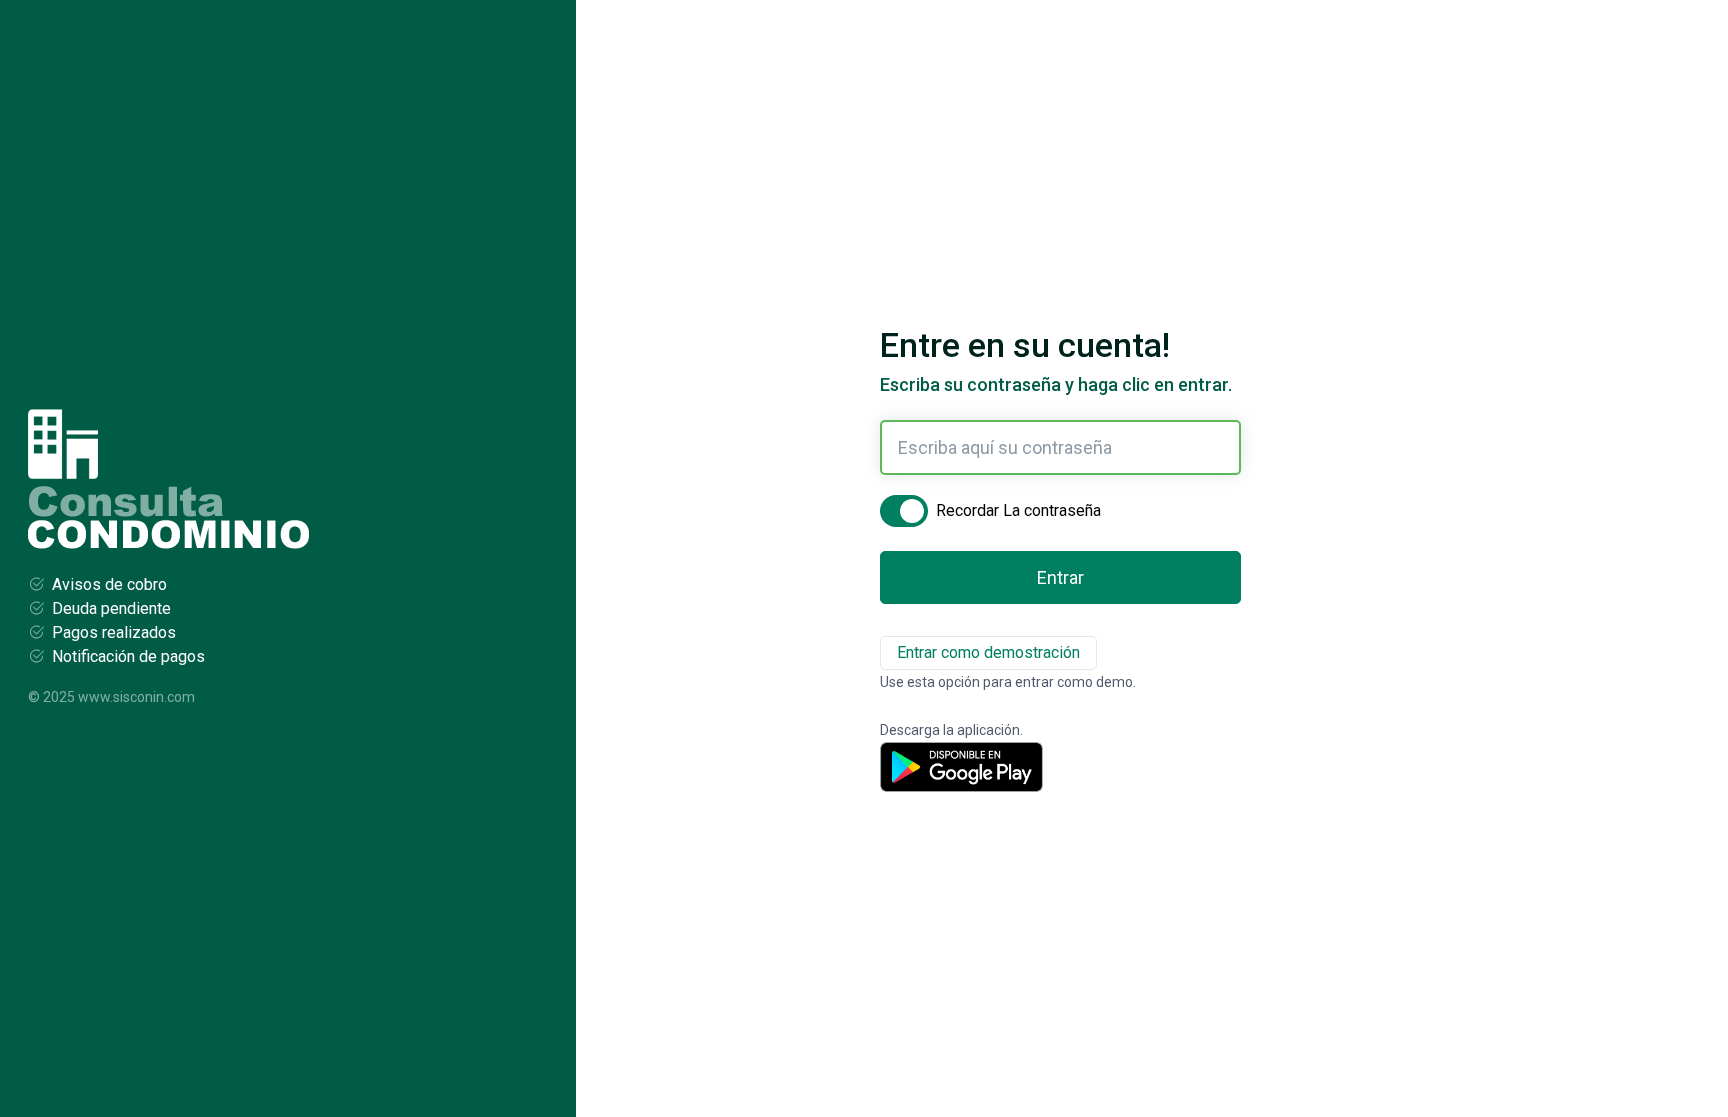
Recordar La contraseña (1018, 510)
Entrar (1060, 577)
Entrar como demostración (988, 652)
